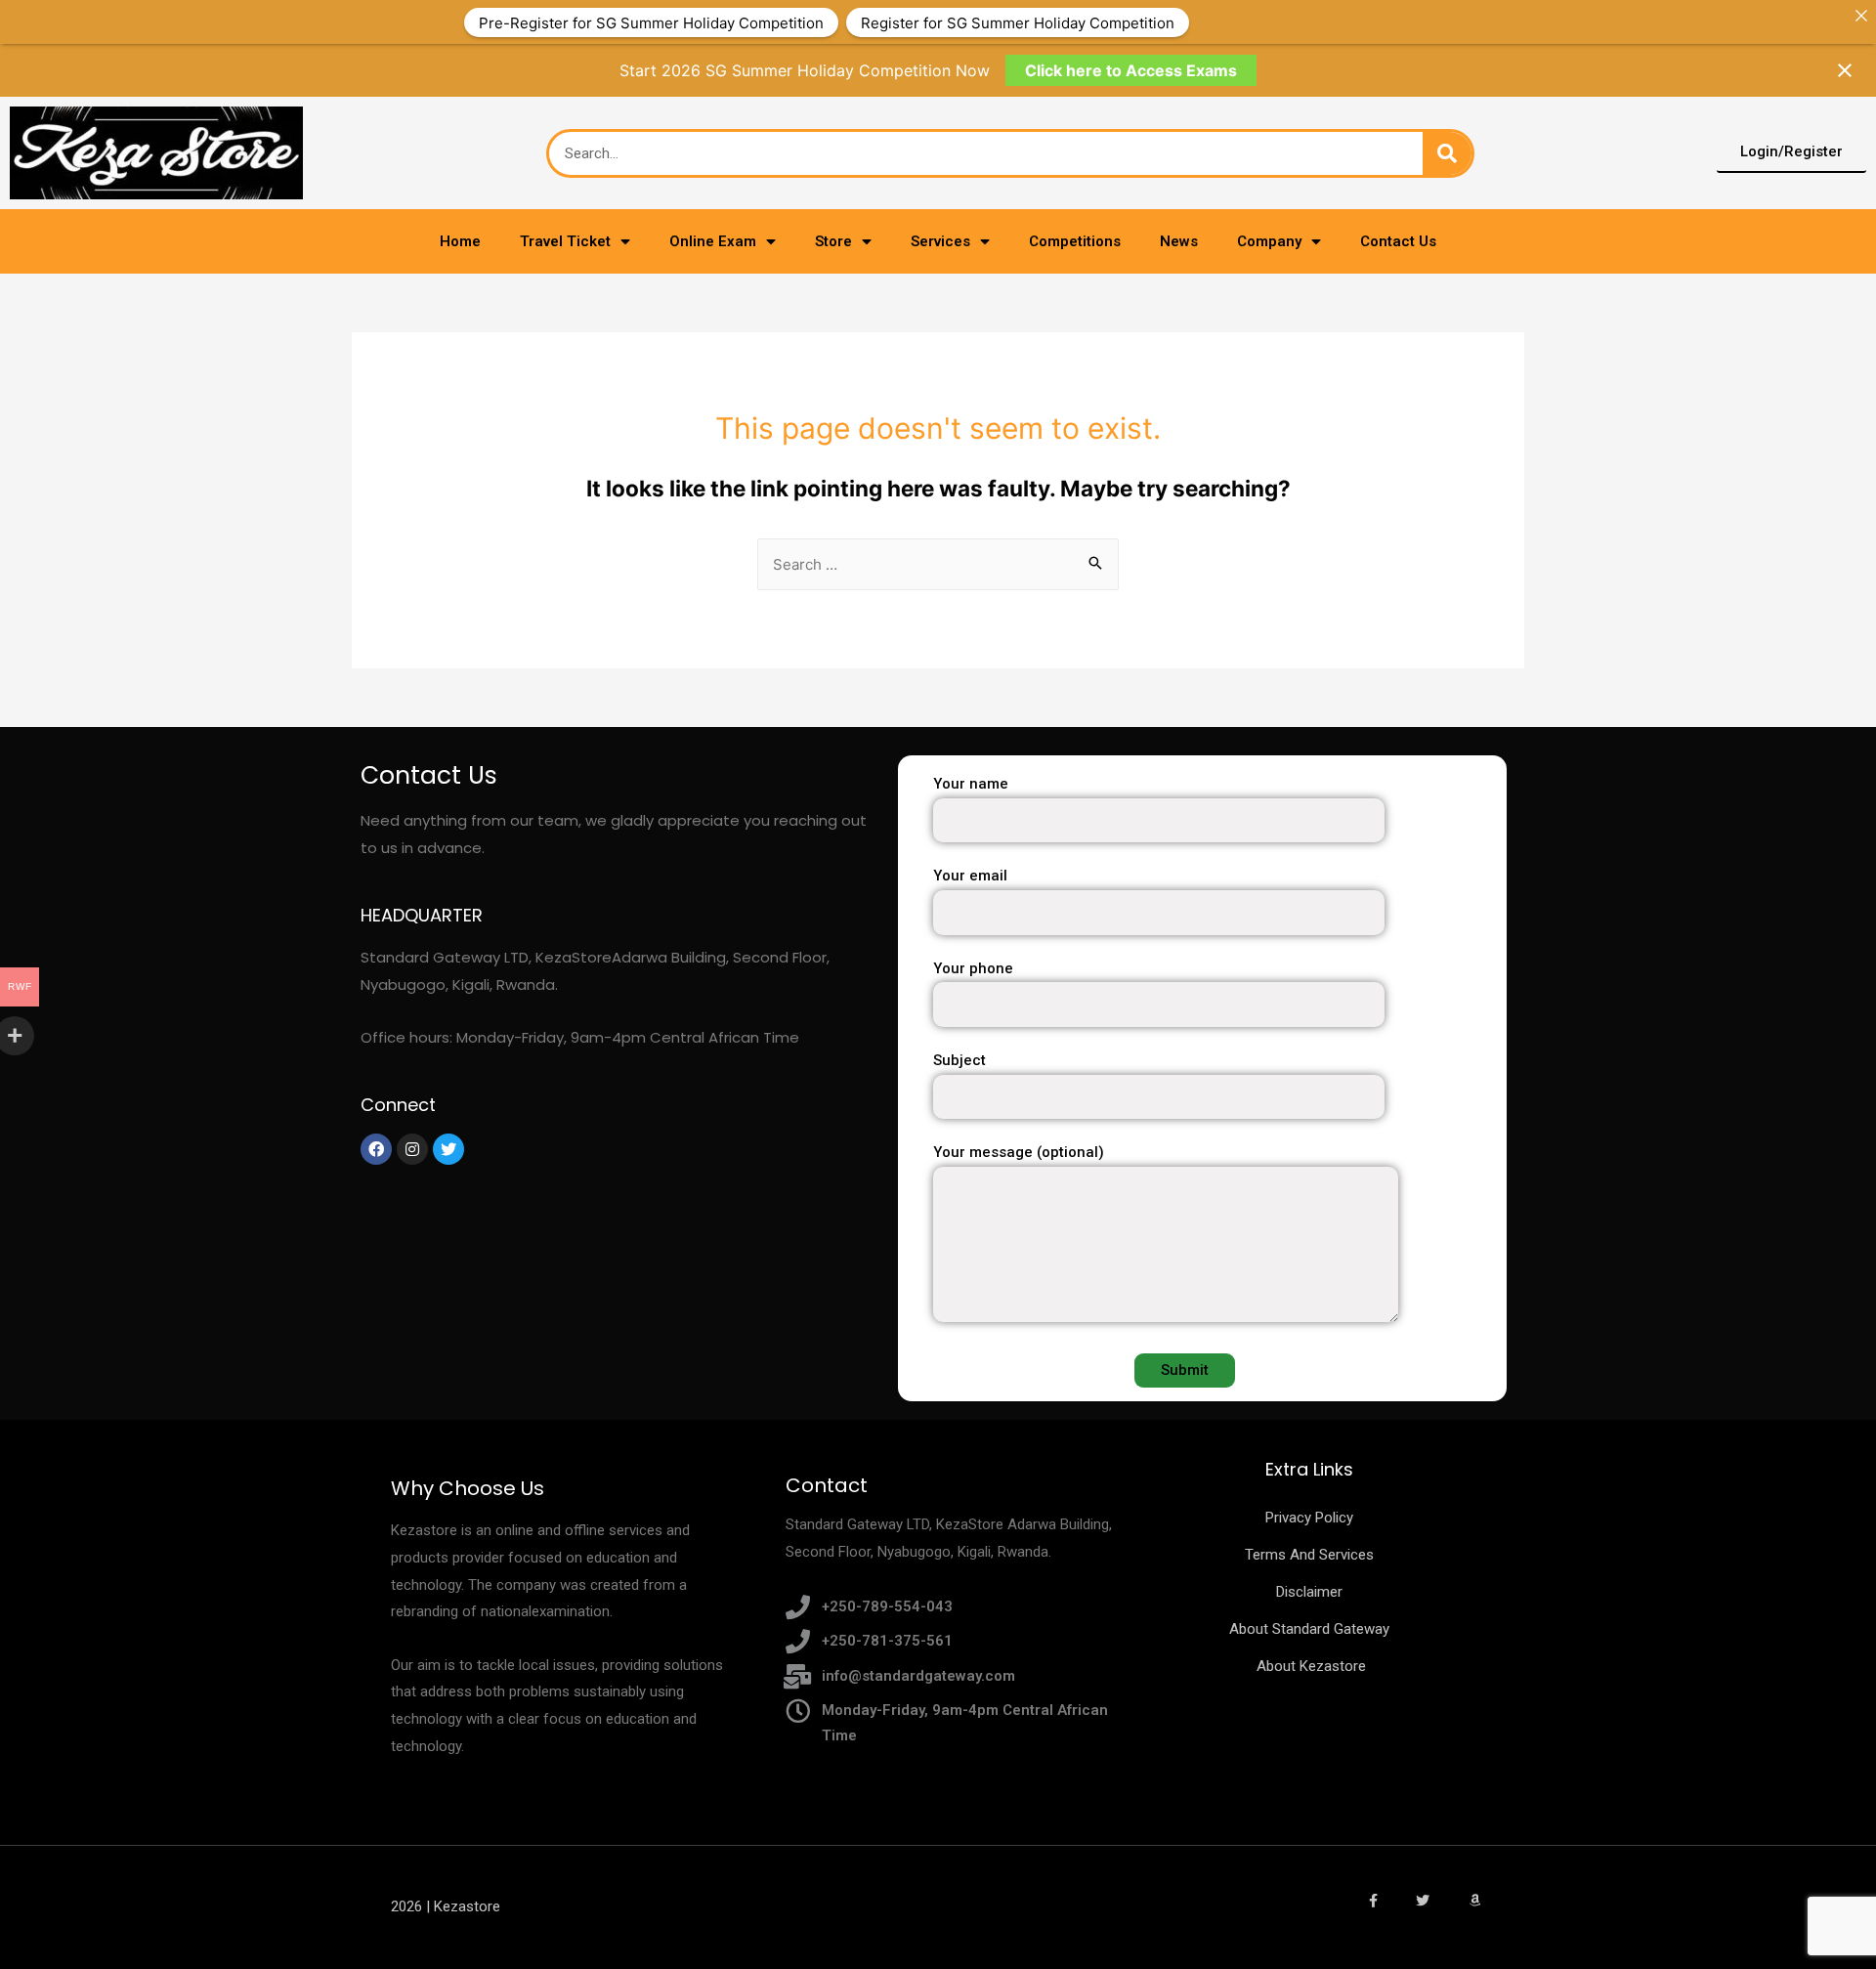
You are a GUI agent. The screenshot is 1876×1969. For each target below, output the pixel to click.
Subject (959, 1060)
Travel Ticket (565, 241)
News (1179, 241)
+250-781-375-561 (887, 1641)
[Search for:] (938, 564)
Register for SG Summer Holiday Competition (1018, 22)
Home (460, 241)
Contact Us (1398, 241)
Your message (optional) (1019, 1152)
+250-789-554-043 (887, 1606)
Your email (970, 876)
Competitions (1075, 241)
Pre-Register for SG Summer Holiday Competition (651, 22)
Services (940, 241)
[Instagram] (412, 1149)
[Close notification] (1845, 70)
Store (833, 241)
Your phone (973, 968)
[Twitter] (448, 1149)
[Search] (1447, 153)
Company (1269, 241)
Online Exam (713, 241)
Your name (971, 784)
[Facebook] (376, 1149)
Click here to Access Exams (1131, 70)
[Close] (1861, 15)
